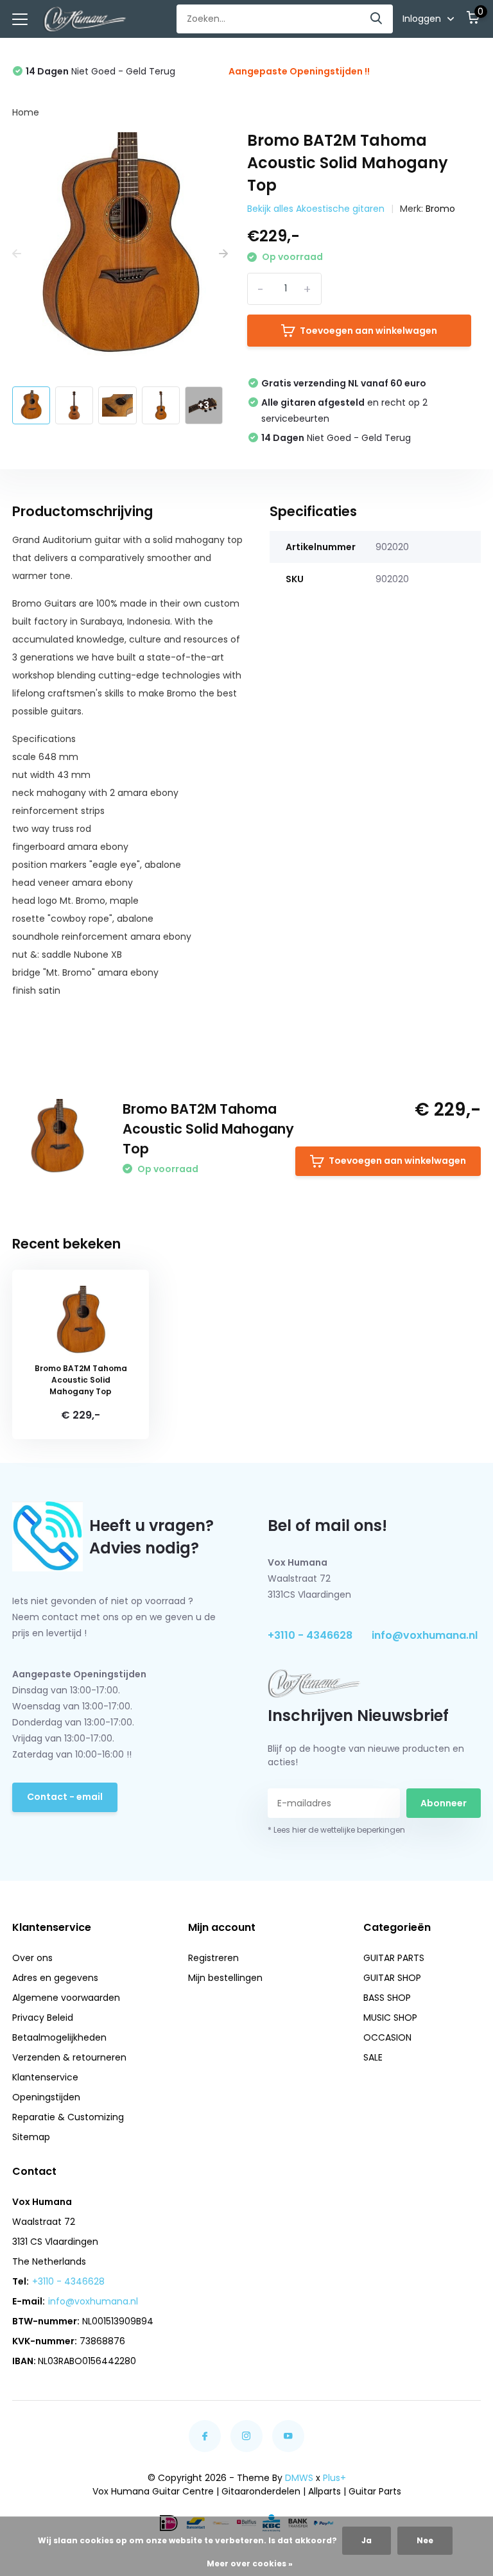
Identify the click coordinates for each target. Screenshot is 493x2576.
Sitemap (31, 2137)
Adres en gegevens (55, 1978)
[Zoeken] (377, 19)
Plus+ (334, 2478)
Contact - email (65, 1797)
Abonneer (444, 1803)
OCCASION (387, 2037)
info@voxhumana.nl (425, 1635)
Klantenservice (45, 2077)
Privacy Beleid (43, 2018)
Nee (425, 2540)
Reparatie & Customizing (68, 2117)
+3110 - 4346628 (310, 1635)
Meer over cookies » (250, 2563)
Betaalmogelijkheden (59, 2037)
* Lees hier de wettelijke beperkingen (336, 1830)
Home (26, 112)
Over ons (32, 1958)
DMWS (299, 2478)
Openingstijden (46, 2097)
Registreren (213, 1958)
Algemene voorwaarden (66, 1998)
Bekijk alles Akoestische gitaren (316, 209)
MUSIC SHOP (390, 2018)
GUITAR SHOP (392, 1978)
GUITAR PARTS (394, 1958)
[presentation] (17, 255)
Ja (367, 2540)
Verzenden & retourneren (69, 2057)
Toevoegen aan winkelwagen (368, 331)
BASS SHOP (387, 1998)
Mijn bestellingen (225, 1978)
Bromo (440, 209)
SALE (373, 2057)
